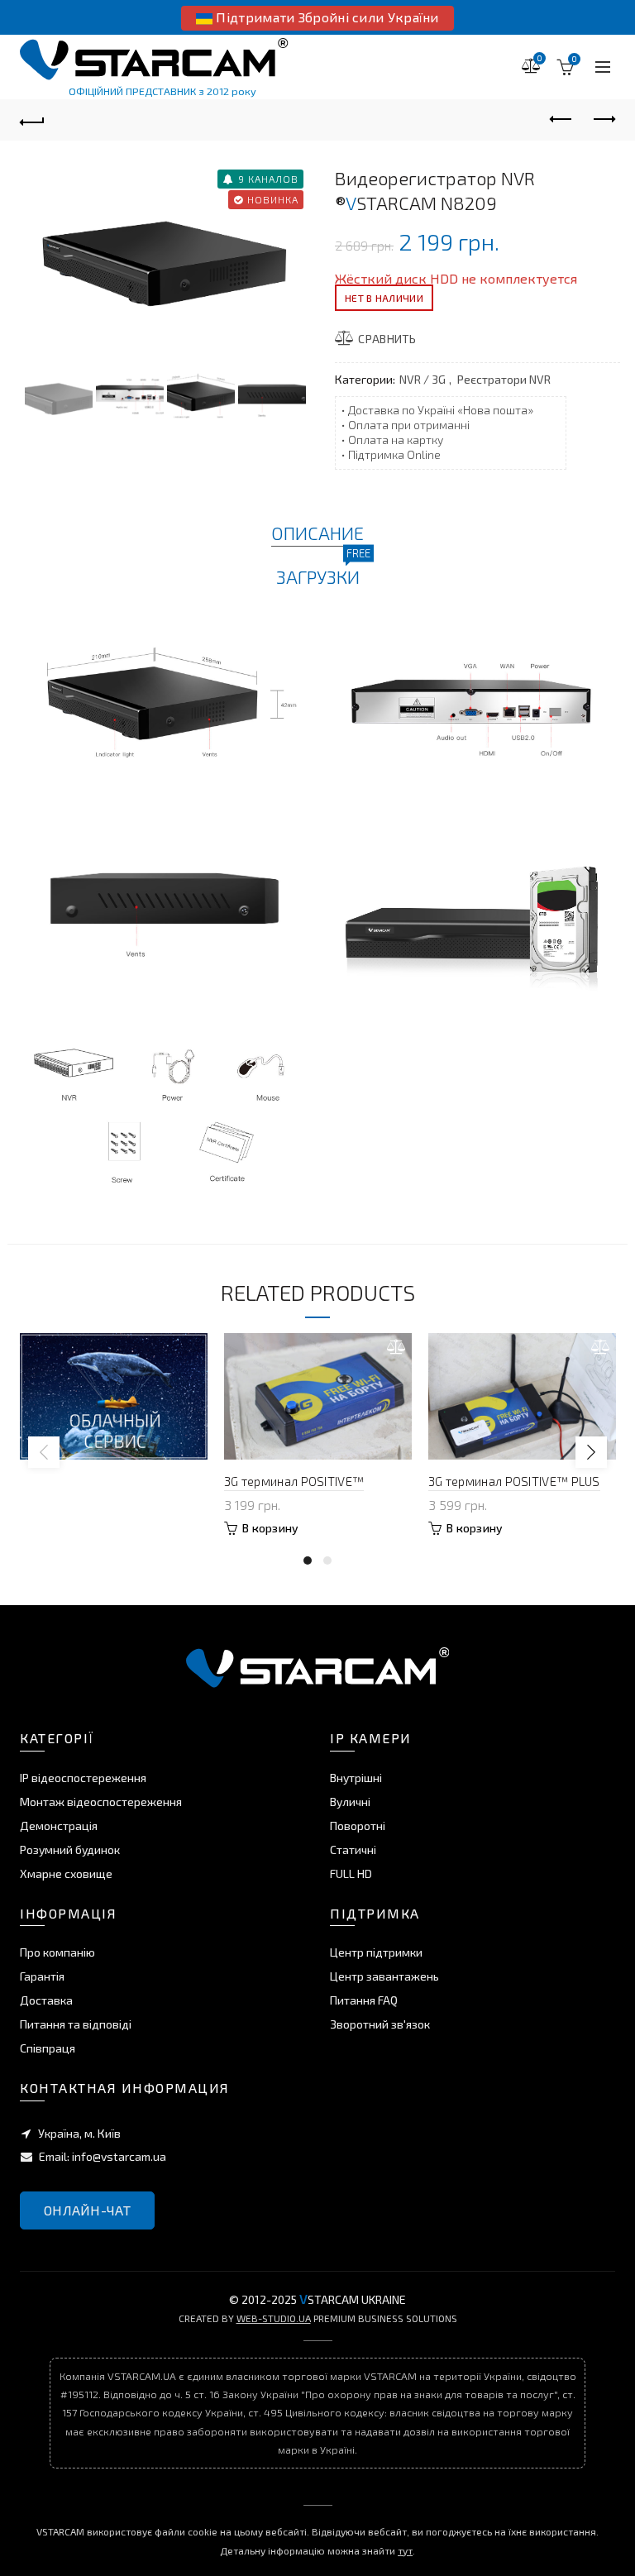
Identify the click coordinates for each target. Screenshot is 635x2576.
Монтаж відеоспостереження (101, 1802)
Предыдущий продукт (561, 120)
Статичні (353, 1850)
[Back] (32, 120)
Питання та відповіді (76, 2024)
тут (405, 2550)
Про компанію (57, 1952)
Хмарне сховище (66, 1873)
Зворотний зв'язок (380, 2024)
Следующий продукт (603, 120)
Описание (317, 533)
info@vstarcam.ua (119, 2156)
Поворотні (358, 1826)
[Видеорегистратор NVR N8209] (167, 256)
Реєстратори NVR (504, 379)
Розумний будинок (70, 1850)
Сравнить (387, 339)
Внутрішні (356, 1778)
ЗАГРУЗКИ (318, 575)
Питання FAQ (364, 2000)
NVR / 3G (423, 379)
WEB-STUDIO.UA (274, 2318)
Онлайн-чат (87, 2210)
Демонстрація (59, 1826)
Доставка (46, 2000)
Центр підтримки (376, 1952)
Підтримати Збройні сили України (326, 17)
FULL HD (351, 1873)
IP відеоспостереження (83, 1778)
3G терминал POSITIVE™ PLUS (514, 1481)
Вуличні (350, 1802)
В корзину (271, 1528)
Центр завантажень (384, 1976)
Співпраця (48, 2048)
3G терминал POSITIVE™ (294, 1481)
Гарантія (42, 1976)
